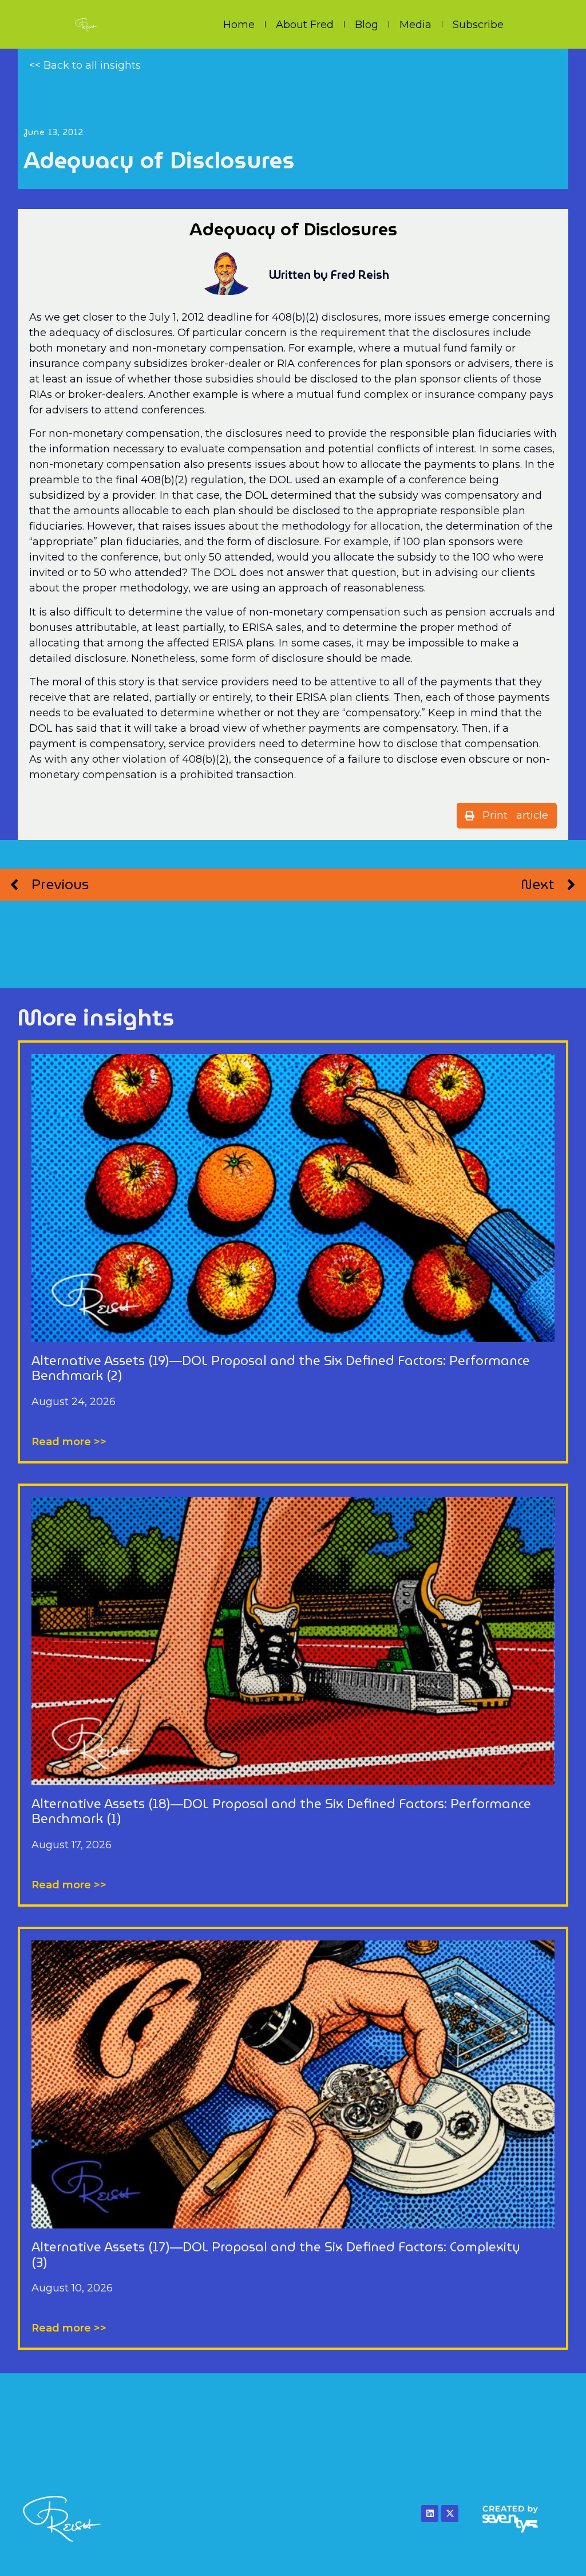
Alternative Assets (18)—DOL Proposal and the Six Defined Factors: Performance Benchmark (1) (281, 1811)
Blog (367, 25)
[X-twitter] (450, 2514)
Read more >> (69, 1442)
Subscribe (478, 25)
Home (239, 25)
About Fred (305, 25)
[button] (507, 816)
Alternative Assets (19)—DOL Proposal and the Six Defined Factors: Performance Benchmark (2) (281, 1368)
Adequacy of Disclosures (159, 160)
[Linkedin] (430, 2514)
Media (415, 25)
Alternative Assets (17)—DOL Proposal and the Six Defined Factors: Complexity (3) (276, 2255)
